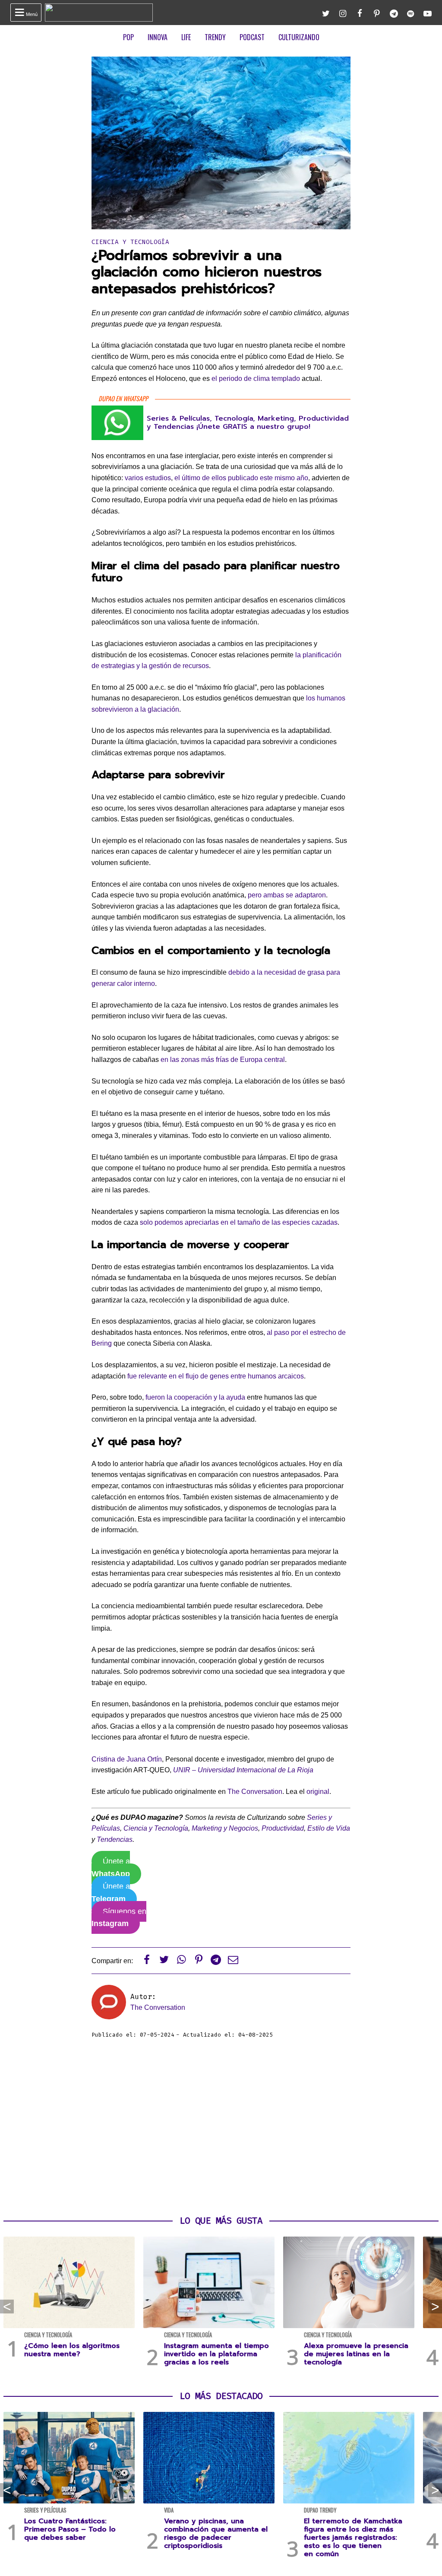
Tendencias (115, 1839)
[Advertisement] (221, 2127)
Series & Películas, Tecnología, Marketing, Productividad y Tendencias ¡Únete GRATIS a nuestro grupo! (248, 423)
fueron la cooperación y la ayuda (195, 1397)
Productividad (283, 1828)
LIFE (186, 37)
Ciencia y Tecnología (130, 242)
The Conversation (255, 1792)
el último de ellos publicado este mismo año (241, 478)
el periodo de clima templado (256, 379)
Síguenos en (119, 1918)
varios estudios (148, 478)
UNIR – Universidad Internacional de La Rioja (243, 1770)
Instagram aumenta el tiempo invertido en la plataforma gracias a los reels (216, 2354)
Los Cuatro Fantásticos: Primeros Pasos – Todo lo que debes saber (70, 2529)
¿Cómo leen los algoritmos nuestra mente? (72, 2350)
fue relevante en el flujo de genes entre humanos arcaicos (216, 1376)
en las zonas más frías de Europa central (223, 1060)
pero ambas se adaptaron (287, 895)
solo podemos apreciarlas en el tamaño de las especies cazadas (239, 1222)
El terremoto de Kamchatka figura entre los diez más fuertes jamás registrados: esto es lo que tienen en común (353, 2538)
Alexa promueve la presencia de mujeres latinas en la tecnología (356, 2354)
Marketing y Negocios (225, 1828)
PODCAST (252, 37)
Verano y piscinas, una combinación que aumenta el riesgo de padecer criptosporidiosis (216, 2534)
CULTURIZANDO (299, 37)
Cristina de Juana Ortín (127, 1759)
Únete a (111, 1868)
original (318, 1792)
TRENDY (215, 37)
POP (128, 37)
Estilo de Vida (329, 1828)
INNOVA (158, 37)
